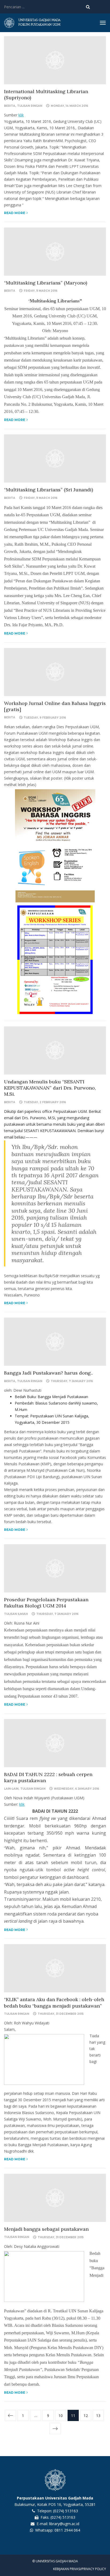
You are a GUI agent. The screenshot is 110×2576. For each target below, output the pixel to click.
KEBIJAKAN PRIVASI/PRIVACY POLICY (80, 2569)
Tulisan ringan (30, 106)
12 (86, 2416)
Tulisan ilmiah (16, 1614)
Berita (10, 106)
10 (61, 2416)
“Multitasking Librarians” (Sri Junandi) (48, 490)
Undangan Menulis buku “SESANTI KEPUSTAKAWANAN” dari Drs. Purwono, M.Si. (50, 1088)
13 (98, 2416)
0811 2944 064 (67, 2530)
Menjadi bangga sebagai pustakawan (46, 2229)
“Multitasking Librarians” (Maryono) (46, 283)
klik (21, 115)
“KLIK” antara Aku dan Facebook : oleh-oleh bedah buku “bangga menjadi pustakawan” (54, 2002)
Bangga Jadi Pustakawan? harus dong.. (48, 1373)
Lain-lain (11, 1789)
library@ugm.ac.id (64, 2524)
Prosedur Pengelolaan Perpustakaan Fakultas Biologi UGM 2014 (46, 1603)
